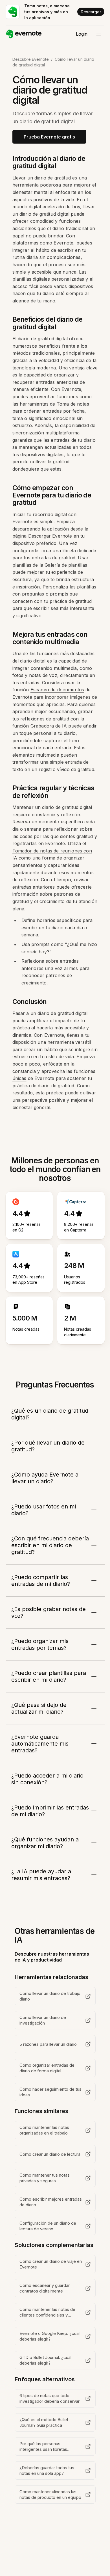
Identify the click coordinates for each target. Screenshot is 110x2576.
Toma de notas (73, 404)
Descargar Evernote (50, 536)
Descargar (91, 12)
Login (82, 34)
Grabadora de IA (49, 726)
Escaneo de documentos (57, 690)
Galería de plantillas (66, 565)
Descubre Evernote (31, 59)
